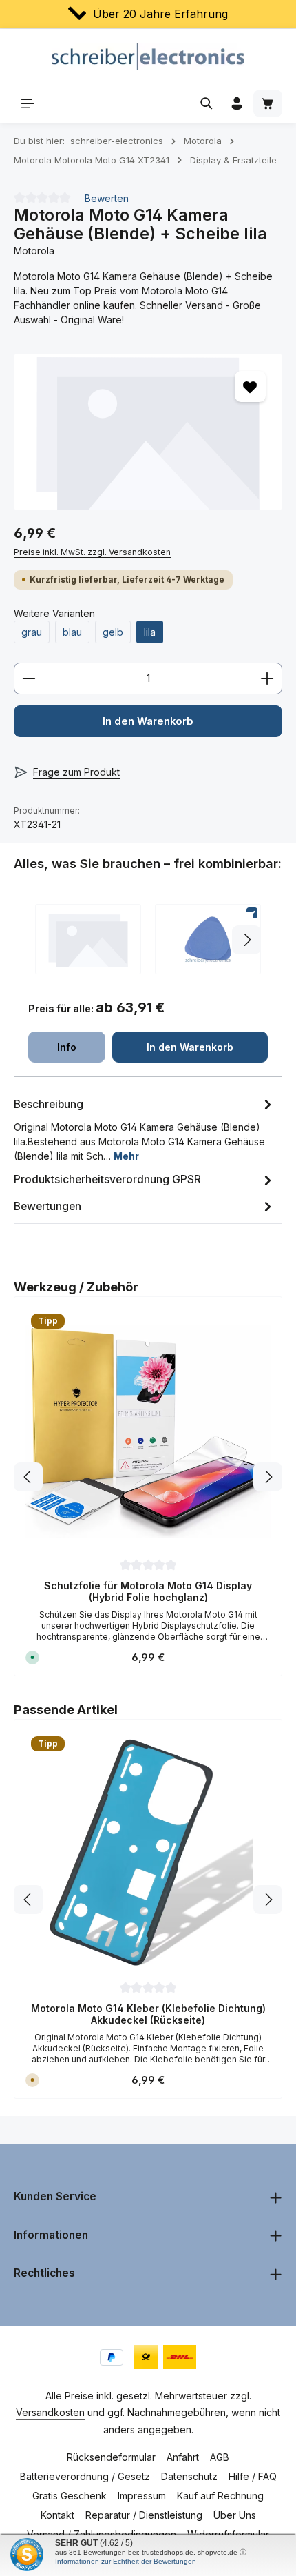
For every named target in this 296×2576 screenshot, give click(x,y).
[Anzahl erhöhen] (267, 678)
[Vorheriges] (28, 1477)
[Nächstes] (268, 1477)
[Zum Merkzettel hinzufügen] (250, 386)
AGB (220, 2457)
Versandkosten (50, 2412)
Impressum (142, 2496)
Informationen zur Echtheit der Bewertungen (126, 2561)
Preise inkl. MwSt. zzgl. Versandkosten (92, 552)
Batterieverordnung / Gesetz (85, 2476)
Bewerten (105, 198)
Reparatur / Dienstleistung (144, 2515)
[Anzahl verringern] (29, 678)
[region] (148, 432)
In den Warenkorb (148, 721)
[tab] (145, 1129)
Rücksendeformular (111, 2457)
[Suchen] (207, 103)
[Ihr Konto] (237, 103)
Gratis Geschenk (70, 2496)
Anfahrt (183, 2457)
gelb (113, 632)
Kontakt (57, 2515)
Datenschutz (189, 2476)
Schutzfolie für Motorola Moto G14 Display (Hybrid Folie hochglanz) (148, 1592)
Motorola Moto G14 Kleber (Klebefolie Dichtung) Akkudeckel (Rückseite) (148, 2014)
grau (32, 632)
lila (150, 632)
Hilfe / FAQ (253, 2476)
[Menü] (28, 103)
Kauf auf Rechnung (220, 2496)
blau (72, 632)
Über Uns (235, 2515)
